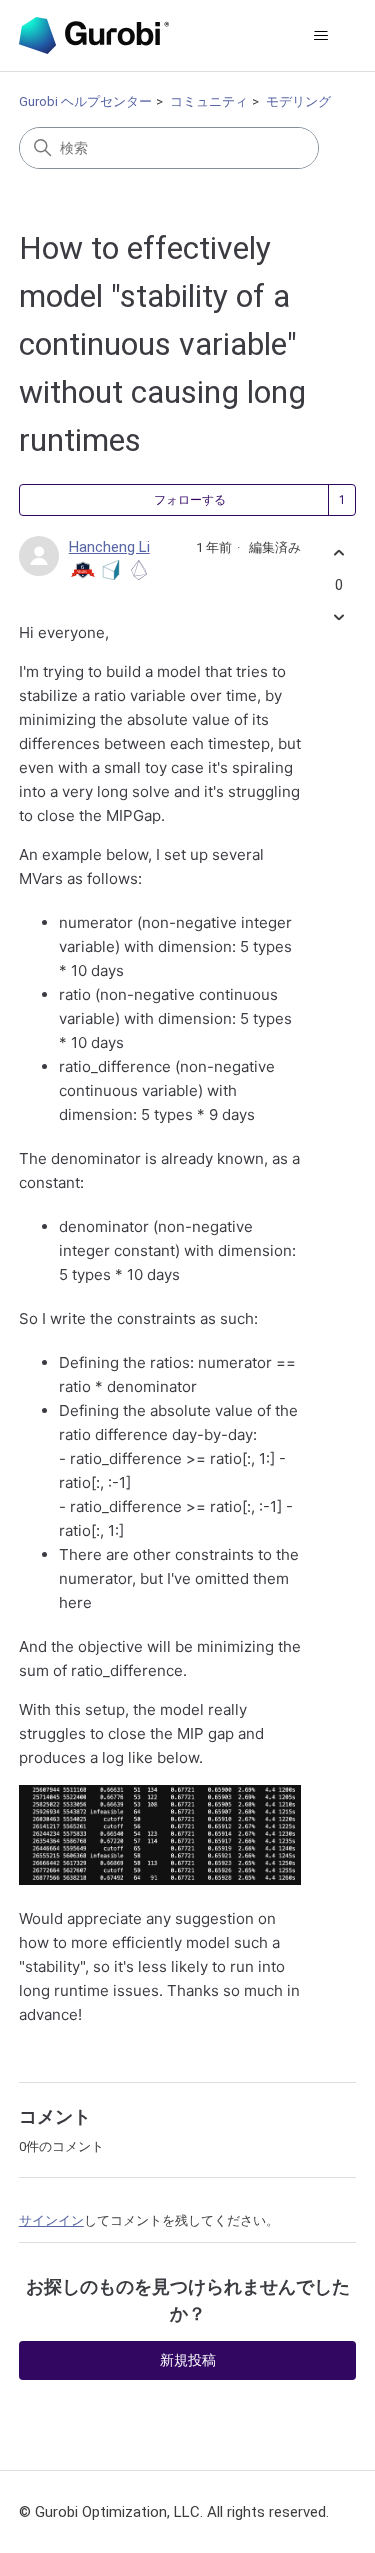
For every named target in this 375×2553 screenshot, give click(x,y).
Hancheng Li (109, 547)
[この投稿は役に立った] (338, 553)
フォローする (190, 500)
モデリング (298, 101)
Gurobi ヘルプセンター (85, 101)
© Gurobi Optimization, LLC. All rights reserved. (174, 2512)
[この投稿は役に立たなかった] (338, 616)
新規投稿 (188, 2360)
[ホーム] (94, 35)
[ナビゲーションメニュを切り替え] (320, 36)
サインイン (51, 2220)
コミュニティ (209, 101)
